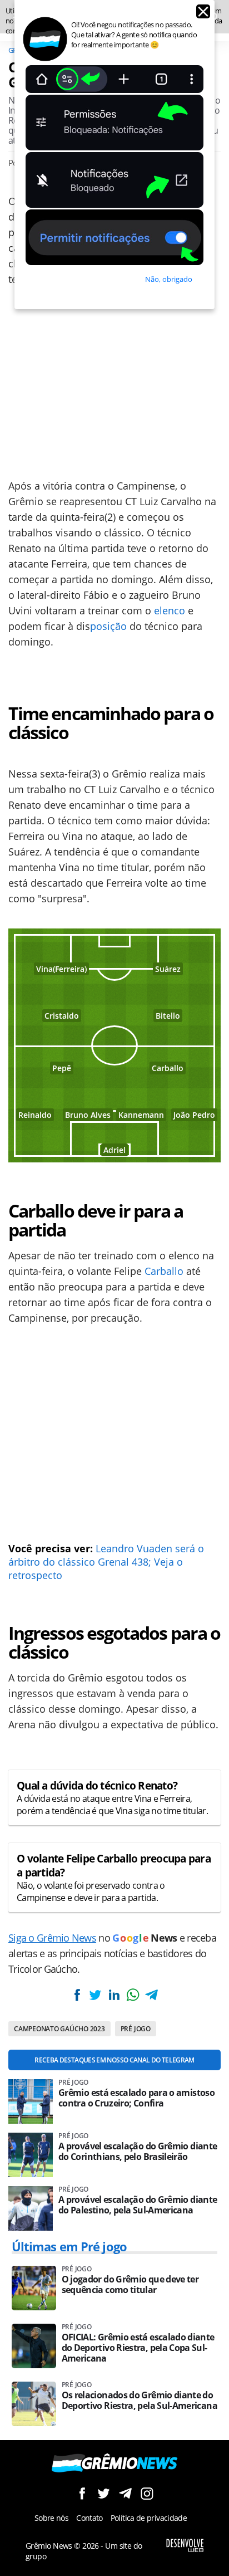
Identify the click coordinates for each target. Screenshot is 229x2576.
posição (108, 626)
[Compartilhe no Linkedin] (114, 1995)
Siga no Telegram (125, 2493)
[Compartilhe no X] (96, 1995)
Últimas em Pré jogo (69, 2246)
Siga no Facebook (82, 2493)
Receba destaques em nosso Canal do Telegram (114, 2060)
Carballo (164, 1271)
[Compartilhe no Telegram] (151, 1995)
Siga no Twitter (104, 2493)
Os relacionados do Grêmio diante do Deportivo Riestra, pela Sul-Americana (140, 2401)
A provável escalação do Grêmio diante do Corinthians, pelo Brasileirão (138, 2152)
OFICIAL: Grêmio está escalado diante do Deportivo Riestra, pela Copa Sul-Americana (138, 2348)
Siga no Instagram (147, 2493)
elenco (170, 610)
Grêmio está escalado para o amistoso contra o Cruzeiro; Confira (136, 2098)
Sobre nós (51, 2518)
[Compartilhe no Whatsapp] (133, 1995)
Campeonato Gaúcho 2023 (59, 2029)
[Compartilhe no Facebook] (77, 1995)
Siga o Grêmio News (52, 1938)
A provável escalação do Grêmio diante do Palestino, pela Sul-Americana (138, 2205)
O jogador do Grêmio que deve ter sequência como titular (130, 2285)
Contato (89, 2518)
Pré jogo (136, 2029)
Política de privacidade (149, 2518)
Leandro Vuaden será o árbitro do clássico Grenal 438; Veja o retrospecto (106, 1562)
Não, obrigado (169, 279)
